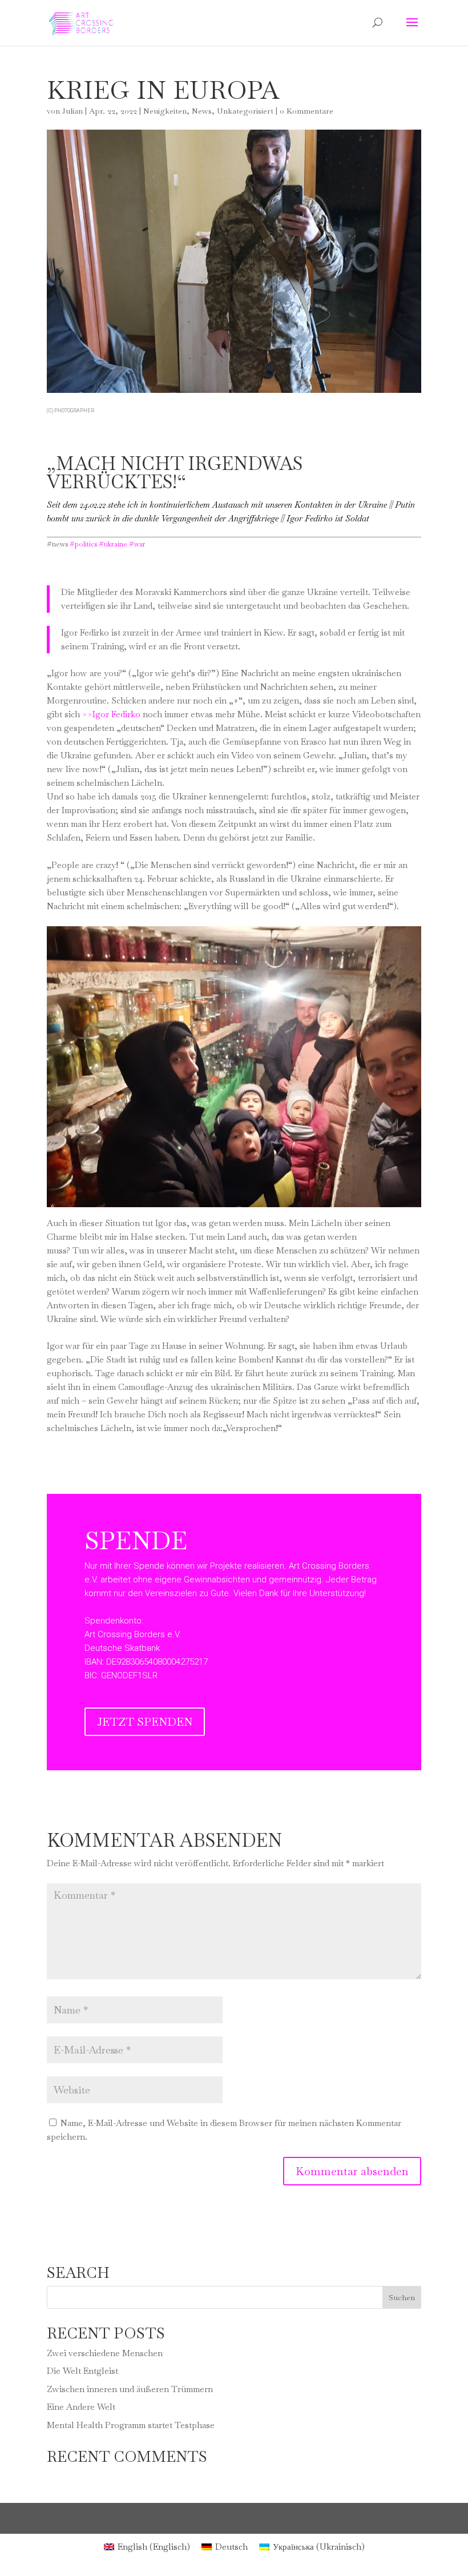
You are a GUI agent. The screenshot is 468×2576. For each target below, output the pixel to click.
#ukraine (113, 544)
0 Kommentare (306, 111)
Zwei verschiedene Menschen (105, 2353)
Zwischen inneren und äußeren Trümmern (130, 2389)
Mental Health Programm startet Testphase (131, 2425)
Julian (72, 111)
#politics (83, 544)
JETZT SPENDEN (145, 1722)
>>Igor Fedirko (111, 714)
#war (137, 544)
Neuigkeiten (165, 111)
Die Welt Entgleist (82, 2371)
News (202, 111)
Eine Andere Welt (81, 2407)
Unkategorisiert (245, 111)
